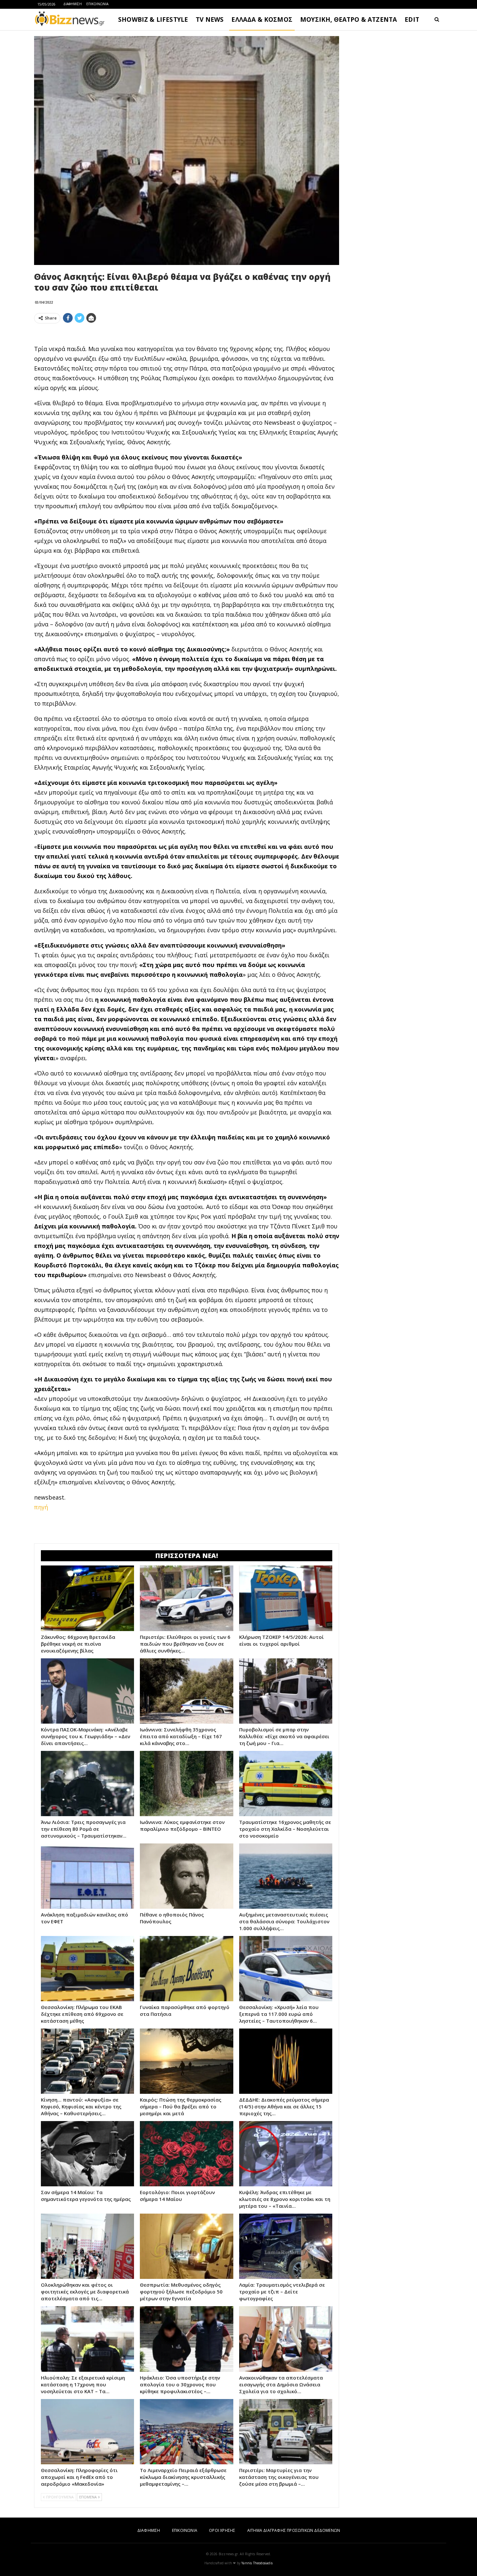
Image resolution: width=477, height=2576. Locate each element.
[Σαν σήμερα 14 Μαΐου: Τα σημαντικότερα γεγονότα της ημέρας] (87, 2154)
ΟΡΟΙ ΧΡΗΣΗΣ (222, 2530)
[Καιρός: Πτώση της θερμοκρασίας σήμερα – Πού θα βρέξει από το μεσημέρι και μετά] (186, 2061)
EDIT (412, 19)
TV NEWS (210, 19)
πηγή (41, 1507)
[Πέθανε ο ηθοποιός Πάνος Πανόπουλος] (186, 1876)
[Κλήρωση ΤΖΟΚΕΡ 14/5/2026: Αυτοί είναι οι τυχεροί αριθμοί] (286, 1598)
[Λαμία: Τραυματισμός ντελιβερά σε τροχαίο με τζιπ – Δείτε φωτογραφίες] (286, 2246)
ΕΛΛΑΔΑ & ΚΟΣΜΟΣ (262, 19)
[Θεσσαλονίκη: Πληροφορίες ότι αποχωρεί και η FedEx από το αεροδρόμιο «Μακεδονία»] (87, 2432)
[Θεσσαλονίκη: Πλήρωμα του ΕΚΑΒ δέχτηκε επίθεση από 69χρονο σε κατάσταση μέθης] (87, 1969)
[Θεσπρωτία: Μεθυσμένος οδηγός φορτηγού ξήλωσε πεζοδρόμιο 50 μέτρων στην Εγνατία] (186, 2246)
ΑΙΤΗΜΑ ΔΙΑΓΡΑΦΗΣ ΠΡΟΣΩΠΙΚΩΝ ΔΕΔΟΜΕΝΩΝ (294, 2530)
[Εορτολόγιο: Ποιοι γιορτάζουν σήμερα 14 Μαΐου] (186, 2154)
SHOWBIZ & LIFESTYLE (153, 19)
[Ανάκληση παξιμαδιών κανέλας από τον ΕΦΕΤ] (87, 1876)
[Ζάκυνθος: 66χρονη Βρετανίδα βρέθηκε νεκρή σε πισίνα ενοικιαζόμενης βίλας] (87, 1598)
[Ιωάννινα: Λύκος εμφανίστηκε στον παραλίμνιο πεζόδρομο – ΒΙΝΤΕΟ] (186, 1784)
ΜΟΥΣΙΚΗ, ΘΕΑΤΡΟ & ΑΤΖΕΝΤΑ (349, 19)
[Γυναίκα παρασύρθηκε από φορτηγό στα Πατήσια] (186, 1969)
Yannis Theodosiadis (257, 2563)
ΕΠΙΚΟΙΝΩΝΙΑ (97, 4)
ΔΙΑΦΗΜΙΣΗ (73, 4)
